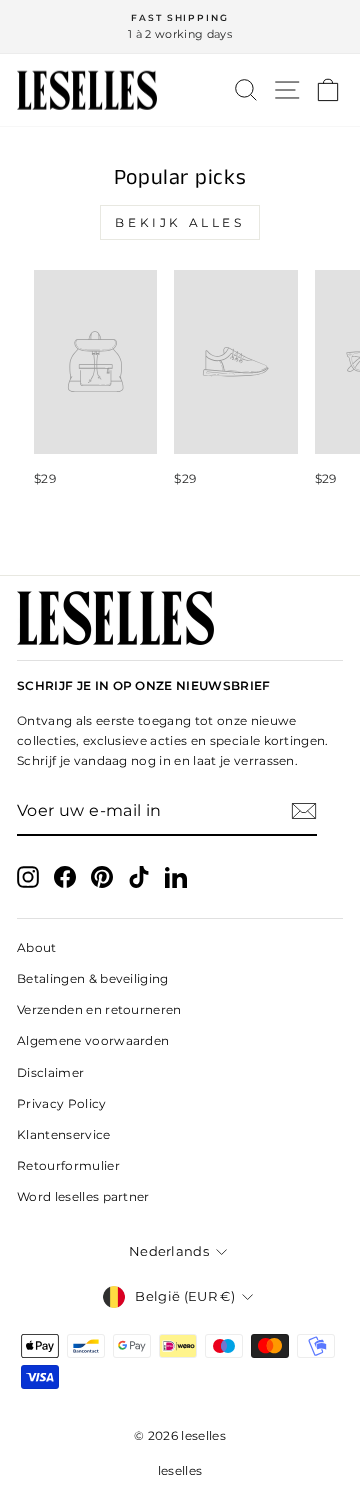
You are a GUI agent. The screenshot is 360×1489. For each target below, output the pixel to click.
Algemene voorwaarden (93, 1040)
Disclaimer (50, 1072)
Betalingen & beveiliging (93, 978)
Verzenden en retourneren (99, 1009)
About (37, 947)
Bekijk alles (179, 222)
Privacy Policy (62, 1103)
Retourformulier (68, 1165)
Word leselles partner (83, 1196)
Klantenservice (64, 1134)
